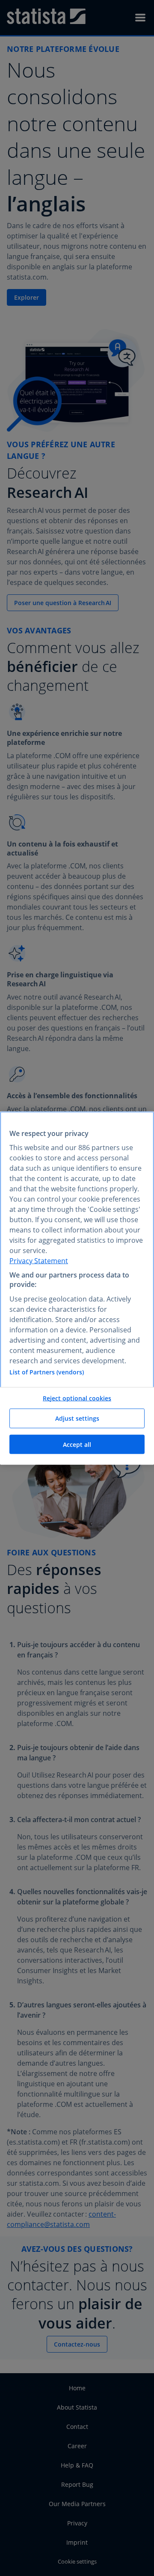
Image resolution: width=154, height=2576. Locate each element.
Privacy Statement (39, 1260)
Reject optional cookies (77, 1398)
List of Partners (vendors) (47, 1372)
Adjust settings (77, 1418)
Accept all (77, 1444)
